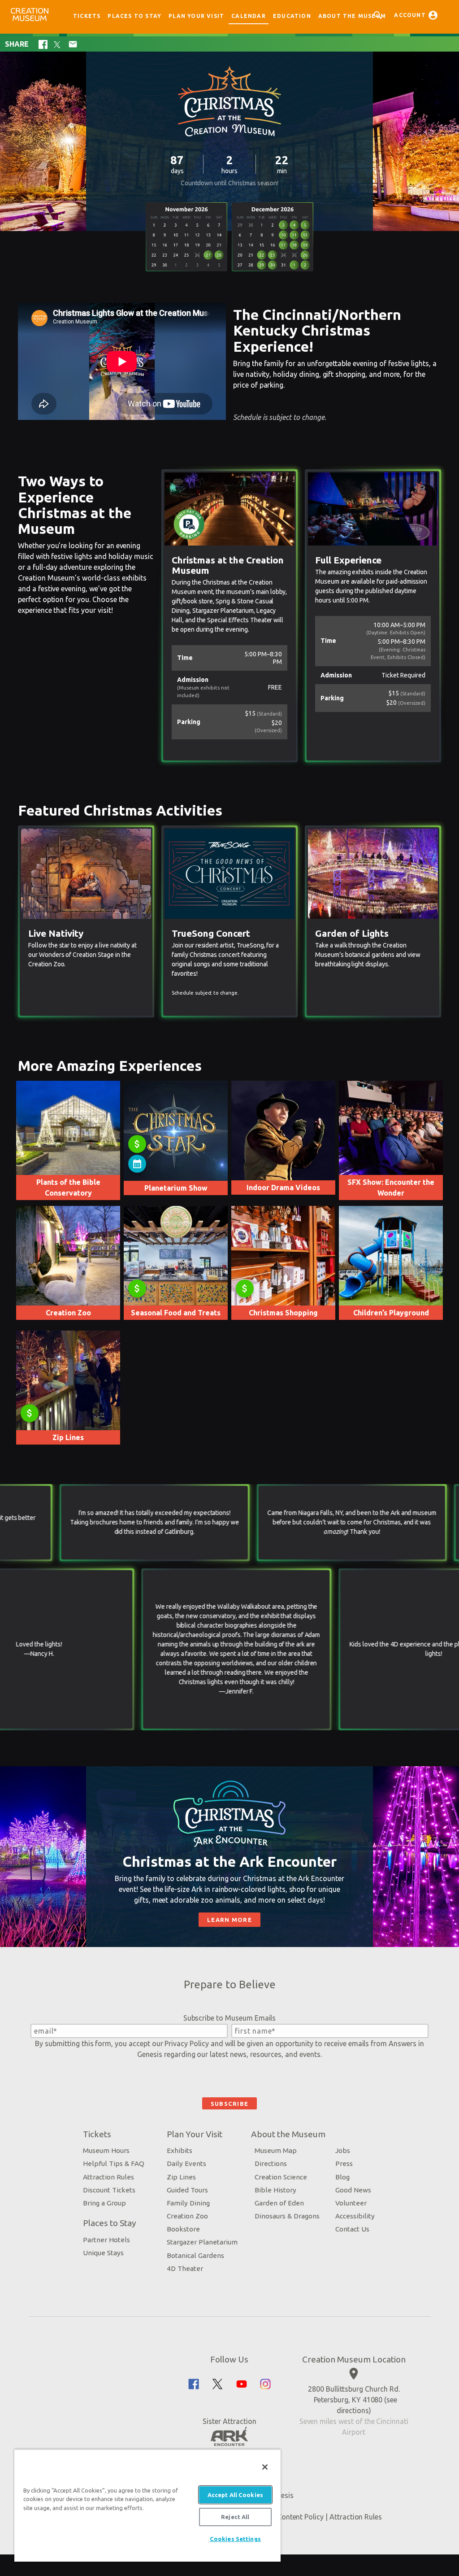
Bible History (275, 2190)
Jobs (343, 2150)
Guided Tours (187, 2190)
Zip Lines (181, 2177)
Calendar (249, 16)
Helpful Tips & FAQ (114, 2163)
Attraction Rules (108, 2177)
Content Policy (300, 2517)
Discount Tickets (109, 2190)
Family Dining (188, 2203)
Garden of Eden (279, 2203)
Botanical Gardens (195, 2255)
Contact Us (352, 2229)
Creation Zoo (187, 2216)
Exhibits (180, 2150)
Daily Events (186, 2163)
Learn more (229, 1920)
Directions (271, 2163)
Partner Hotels (106, 2240)
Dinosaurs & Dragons (287, 2216)
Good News (353, 2190)
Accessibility (355, 2216)
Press (344, 2163)
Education (292, 16)
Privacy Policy (186, 2043)
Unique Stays (103, 2253)
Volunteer (351, 2203)
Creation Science (281, 2177)
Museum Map (276, 2150)
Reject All (235, 2517)
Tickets (87, 16)
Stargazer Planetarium (202, 2242)
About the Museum (352, 16)
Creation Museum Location (354, 2359)
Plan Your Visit (196, 16)
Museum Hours (106, 2150)
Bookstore (183, 2229)
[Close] (265, 2467)
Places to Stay (134, 16)
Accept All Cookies (235, 2495)
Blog (342, 2177)
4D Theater (185, 2268)
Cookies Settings (235, 2539)
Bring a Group (104, 2203)
